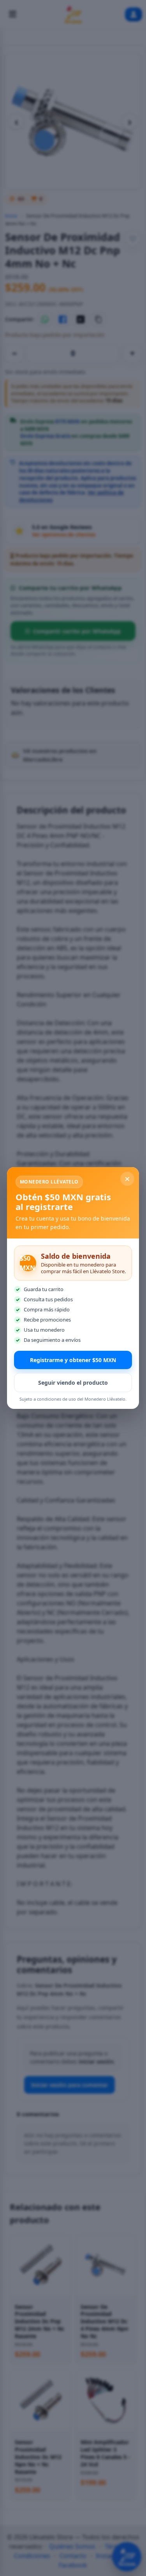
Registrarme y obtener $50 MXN (73, 1360)
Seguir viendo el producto (73, 1383)
